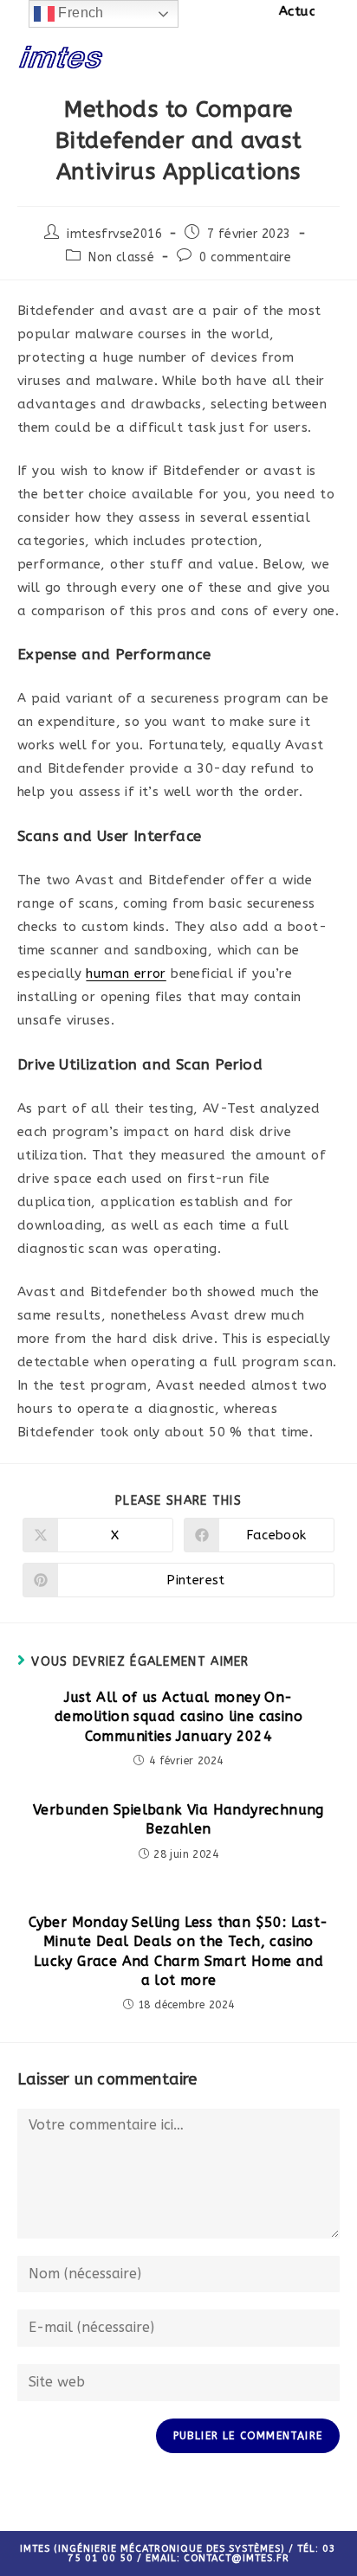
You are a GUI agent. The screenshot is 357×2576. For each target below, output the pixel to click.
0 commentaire (245, 257)
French (79, 13)
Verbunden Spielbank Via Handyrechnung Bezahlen (178, 1819)
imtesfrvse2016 (114, 234)
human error (126, 973)
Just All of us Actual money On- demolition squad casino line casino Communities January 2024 (178, 1717)
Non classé (121, 257)
